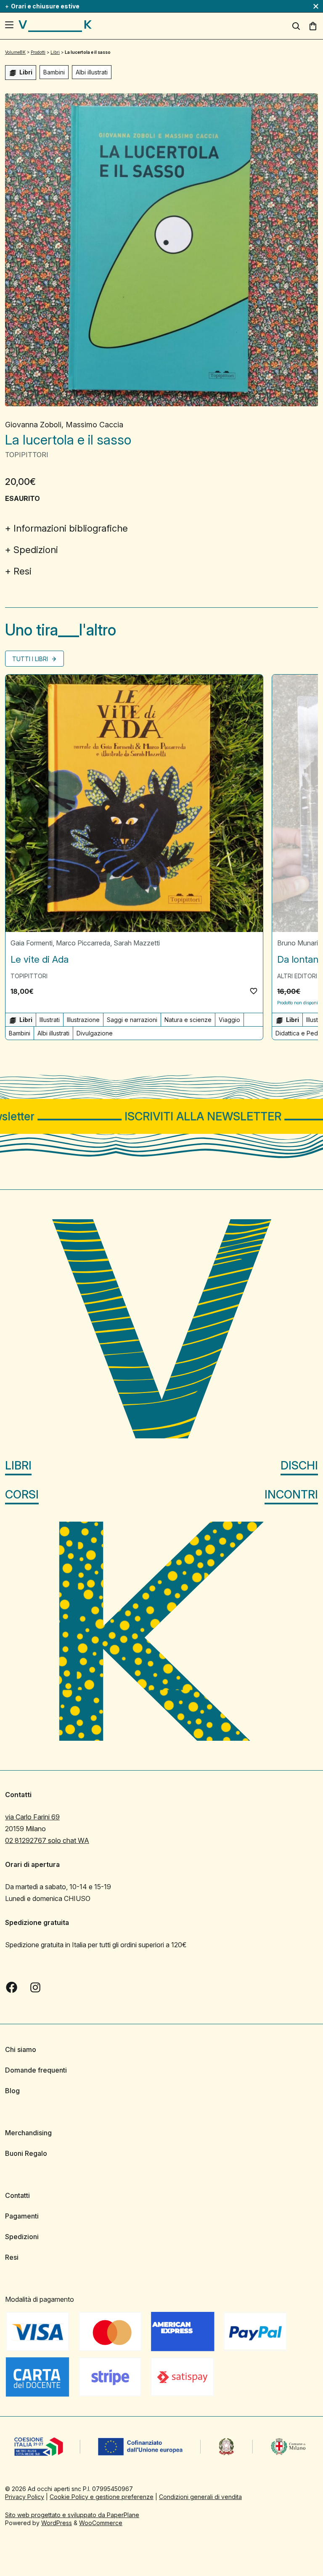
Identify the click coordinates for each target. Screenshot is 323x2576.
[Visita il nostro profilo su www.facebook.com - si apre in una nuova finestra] (12, 1988)
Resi (23, 571)
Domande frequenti (36, 2070)
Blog (12, 2091)
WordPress (57, 2523)
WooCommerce (101, 2523)
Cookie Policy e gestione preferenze (102, 2497)
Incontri (291, 1495)
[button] (254, 991)
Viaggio (229, 1020)
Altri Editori (297, 976)
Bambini (54, 72)
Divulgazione (95, 1033)
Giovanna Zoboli (33, 425)
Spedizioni (36, 550)
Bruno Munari (298, 943)
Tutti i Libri (31, 659)
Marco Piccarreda (83, 943)
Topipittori (27, 455)
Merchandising (28, 2133)
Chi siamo (21, 2049)
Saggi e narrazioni (132, 1020)
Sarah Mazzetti (137, 943)
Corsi (22, 1495)
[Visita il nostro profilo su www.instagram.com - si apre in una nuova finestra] (35, 1988)
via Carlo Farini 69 (32, 1817)
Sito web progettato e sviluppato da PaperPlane (72, 2515)
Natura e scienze (188, 1020)
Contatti (17, 2195)
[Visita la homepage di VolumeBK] (55, 26)
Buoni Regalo (26, 2153)
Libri (18, 1465)
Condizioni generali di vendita (200, 2497)
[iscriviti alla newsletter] (161, 1116)
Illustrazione (83, 1020)
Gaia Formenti (32, 943)
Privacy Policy (25, 2497)
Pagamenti (22, 2216)
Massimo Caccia (94, 425)
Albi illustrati (92, 72)
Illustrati (50, 1020)
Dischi (299, 1465)
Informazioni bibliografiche (71, 528)
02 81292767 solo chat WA (47, 1840)
